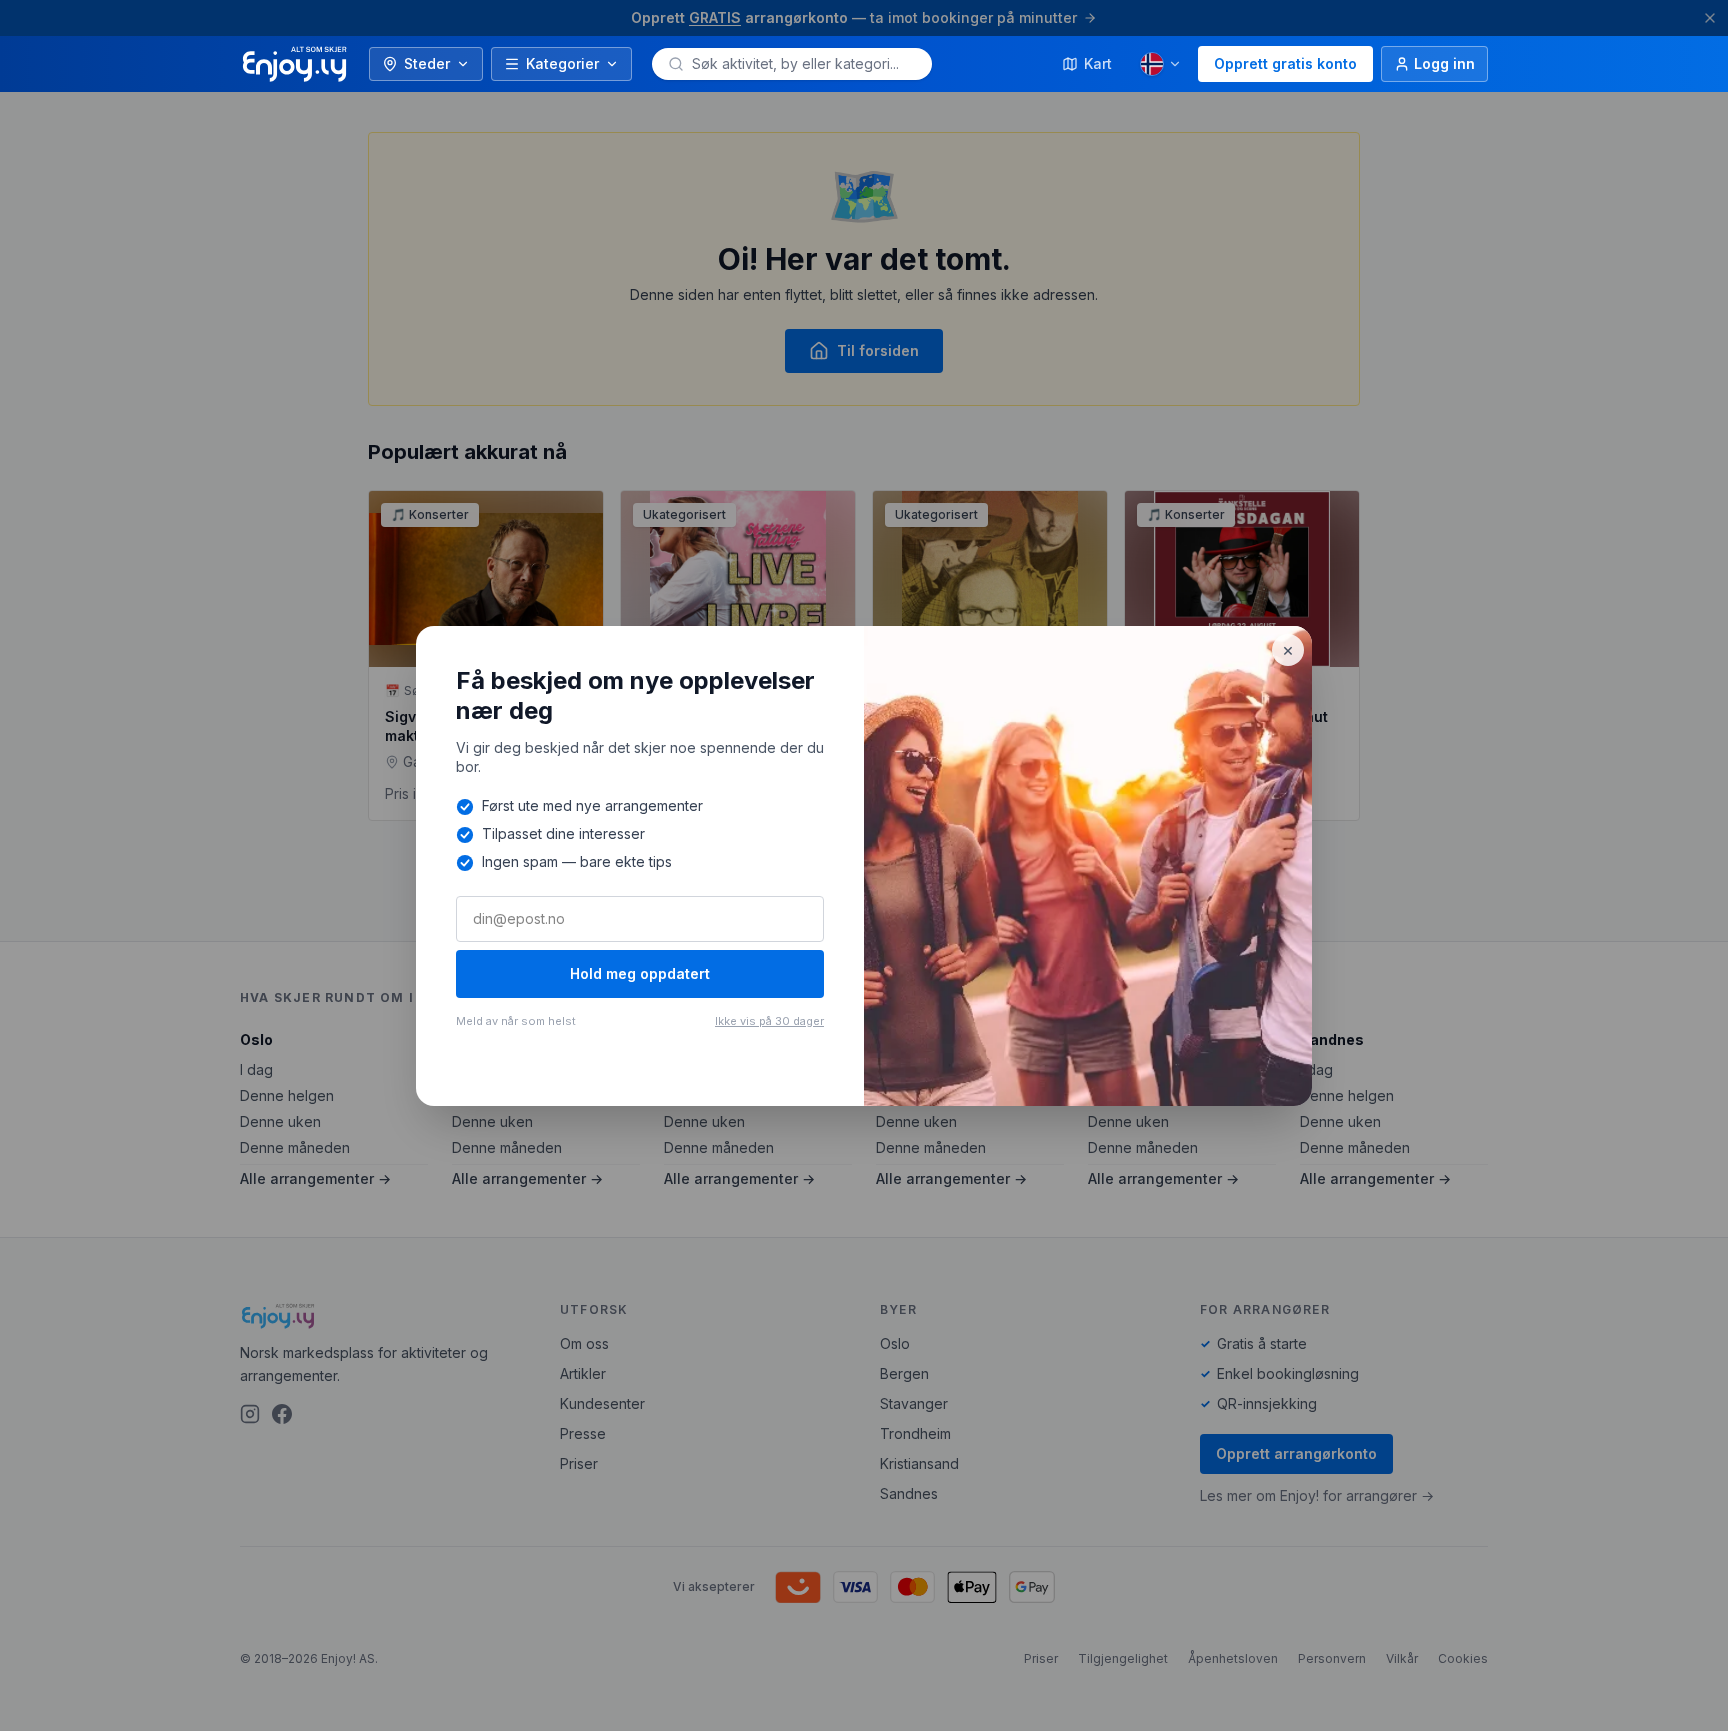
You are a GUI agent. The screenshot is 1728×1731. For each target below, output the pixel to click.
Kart (1098, 63)
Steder (427, 63)
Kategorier (562, 63)
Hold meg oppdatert (640, 973)
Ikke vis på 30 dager (769, 1021)
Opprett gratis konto (1285, 63)
